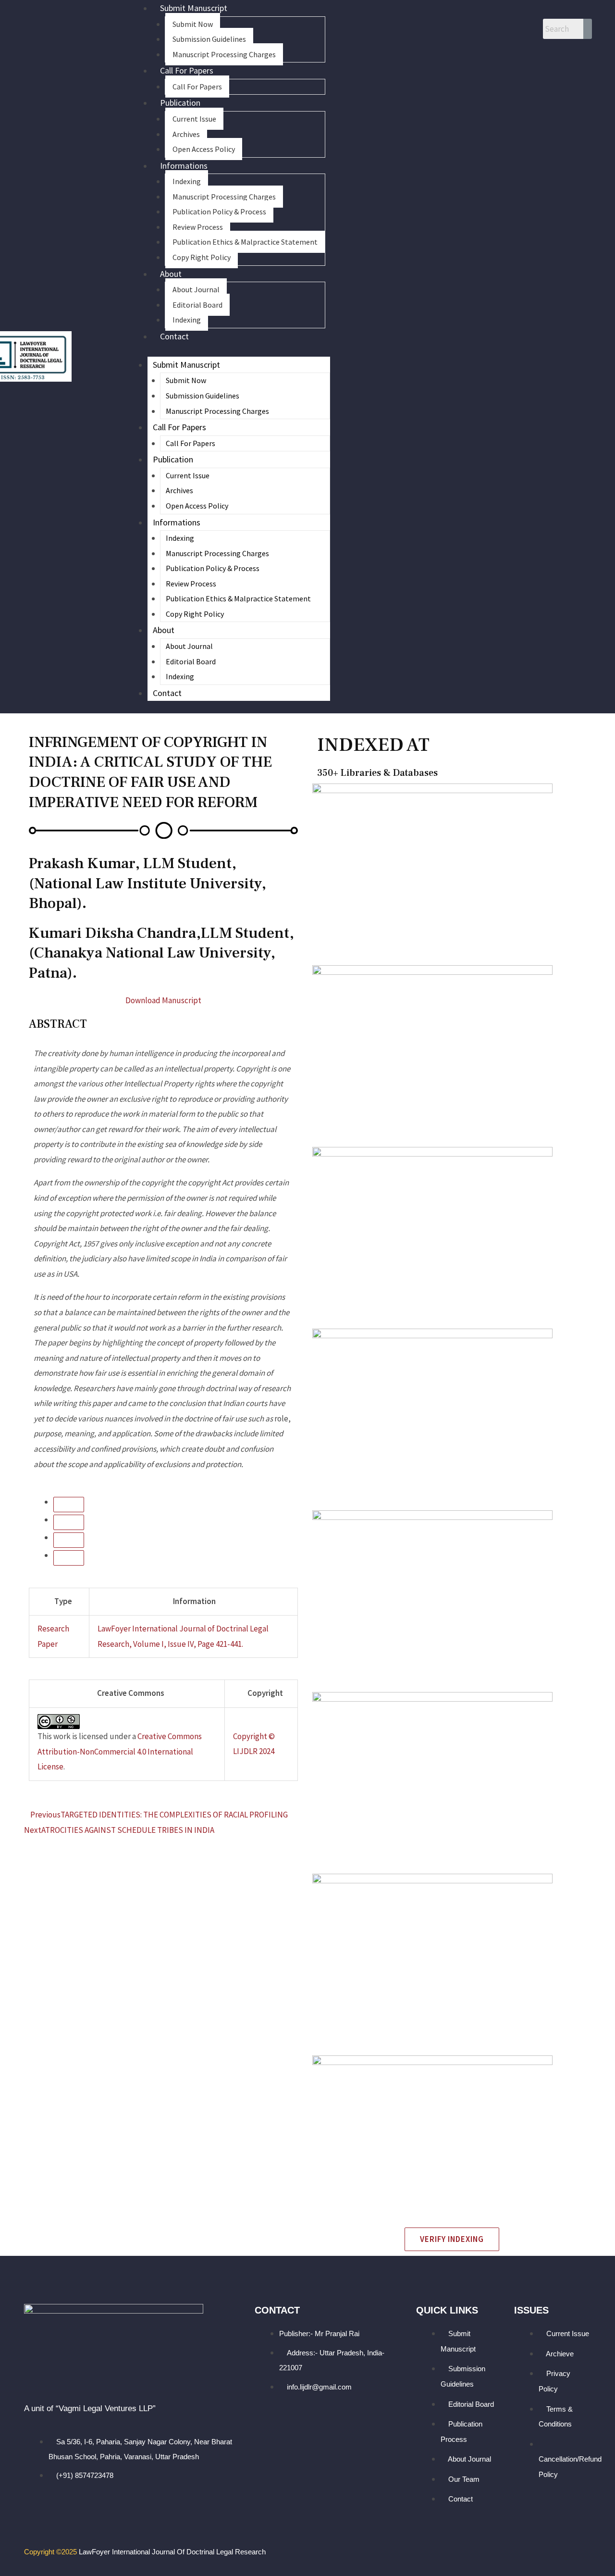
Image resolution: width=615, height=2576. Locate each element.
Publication (180, 103)
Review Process (198, 227)
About (171, 274)
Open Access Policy (204, 149)
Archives (186, 134)
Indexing (187, 181)
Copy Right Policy (202, 257)
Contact (174, 336)
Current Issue (194, 119)
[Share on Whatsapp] (69, 1505)
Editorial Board (197, 305)
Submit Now (193, 24)
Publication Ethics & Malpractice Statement (245, 242)
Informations (184, 166)
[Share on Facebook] (69, 1540)
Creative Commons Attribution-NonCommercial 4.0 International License (120, 1751)
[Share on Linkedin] (69, 1522)
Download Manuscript (163, 1000)
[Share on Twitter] (69, 1558)
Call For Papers (187, 70)
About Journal (196, 289)
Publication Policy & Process (219, 212)
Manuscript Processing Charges (224, 54)
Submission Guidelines (209, 39)
